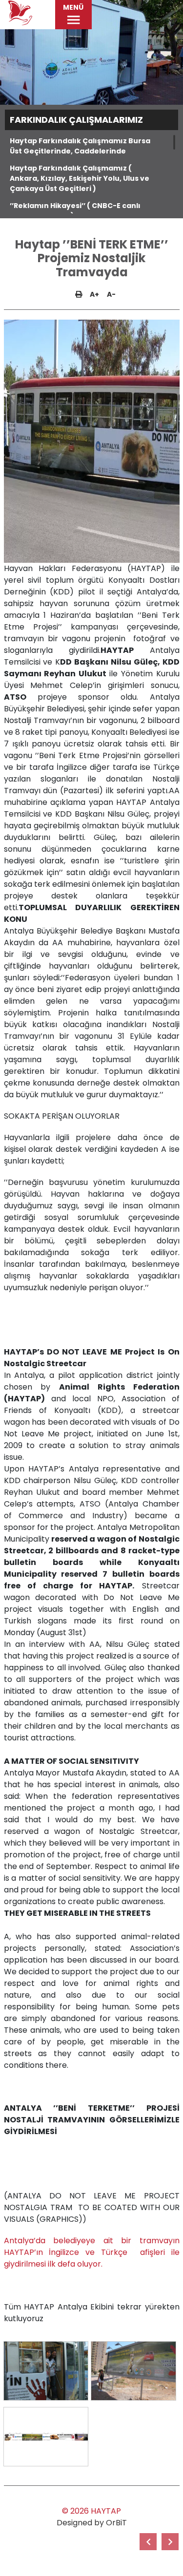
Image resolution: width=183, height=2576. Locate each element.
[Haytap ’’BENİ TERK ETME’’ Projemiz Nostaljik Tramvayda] (46, 2371)
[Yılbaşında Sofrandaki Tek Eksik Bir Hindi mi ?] (170, 2542)
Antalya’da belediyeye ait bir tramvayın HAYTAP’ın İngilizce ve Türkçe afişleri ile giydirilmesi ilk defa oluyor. (92, 2252)
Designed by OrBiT (92, 2523)
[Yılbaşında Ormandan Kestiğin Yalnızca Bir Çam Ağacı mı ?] (148, 2542)
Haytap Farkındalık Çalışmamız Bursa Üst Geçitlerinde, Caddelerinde (80, 146)
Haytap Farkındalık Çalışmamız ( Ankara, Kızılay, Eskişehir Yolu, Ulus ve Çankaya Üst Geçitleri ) (80, 178)
